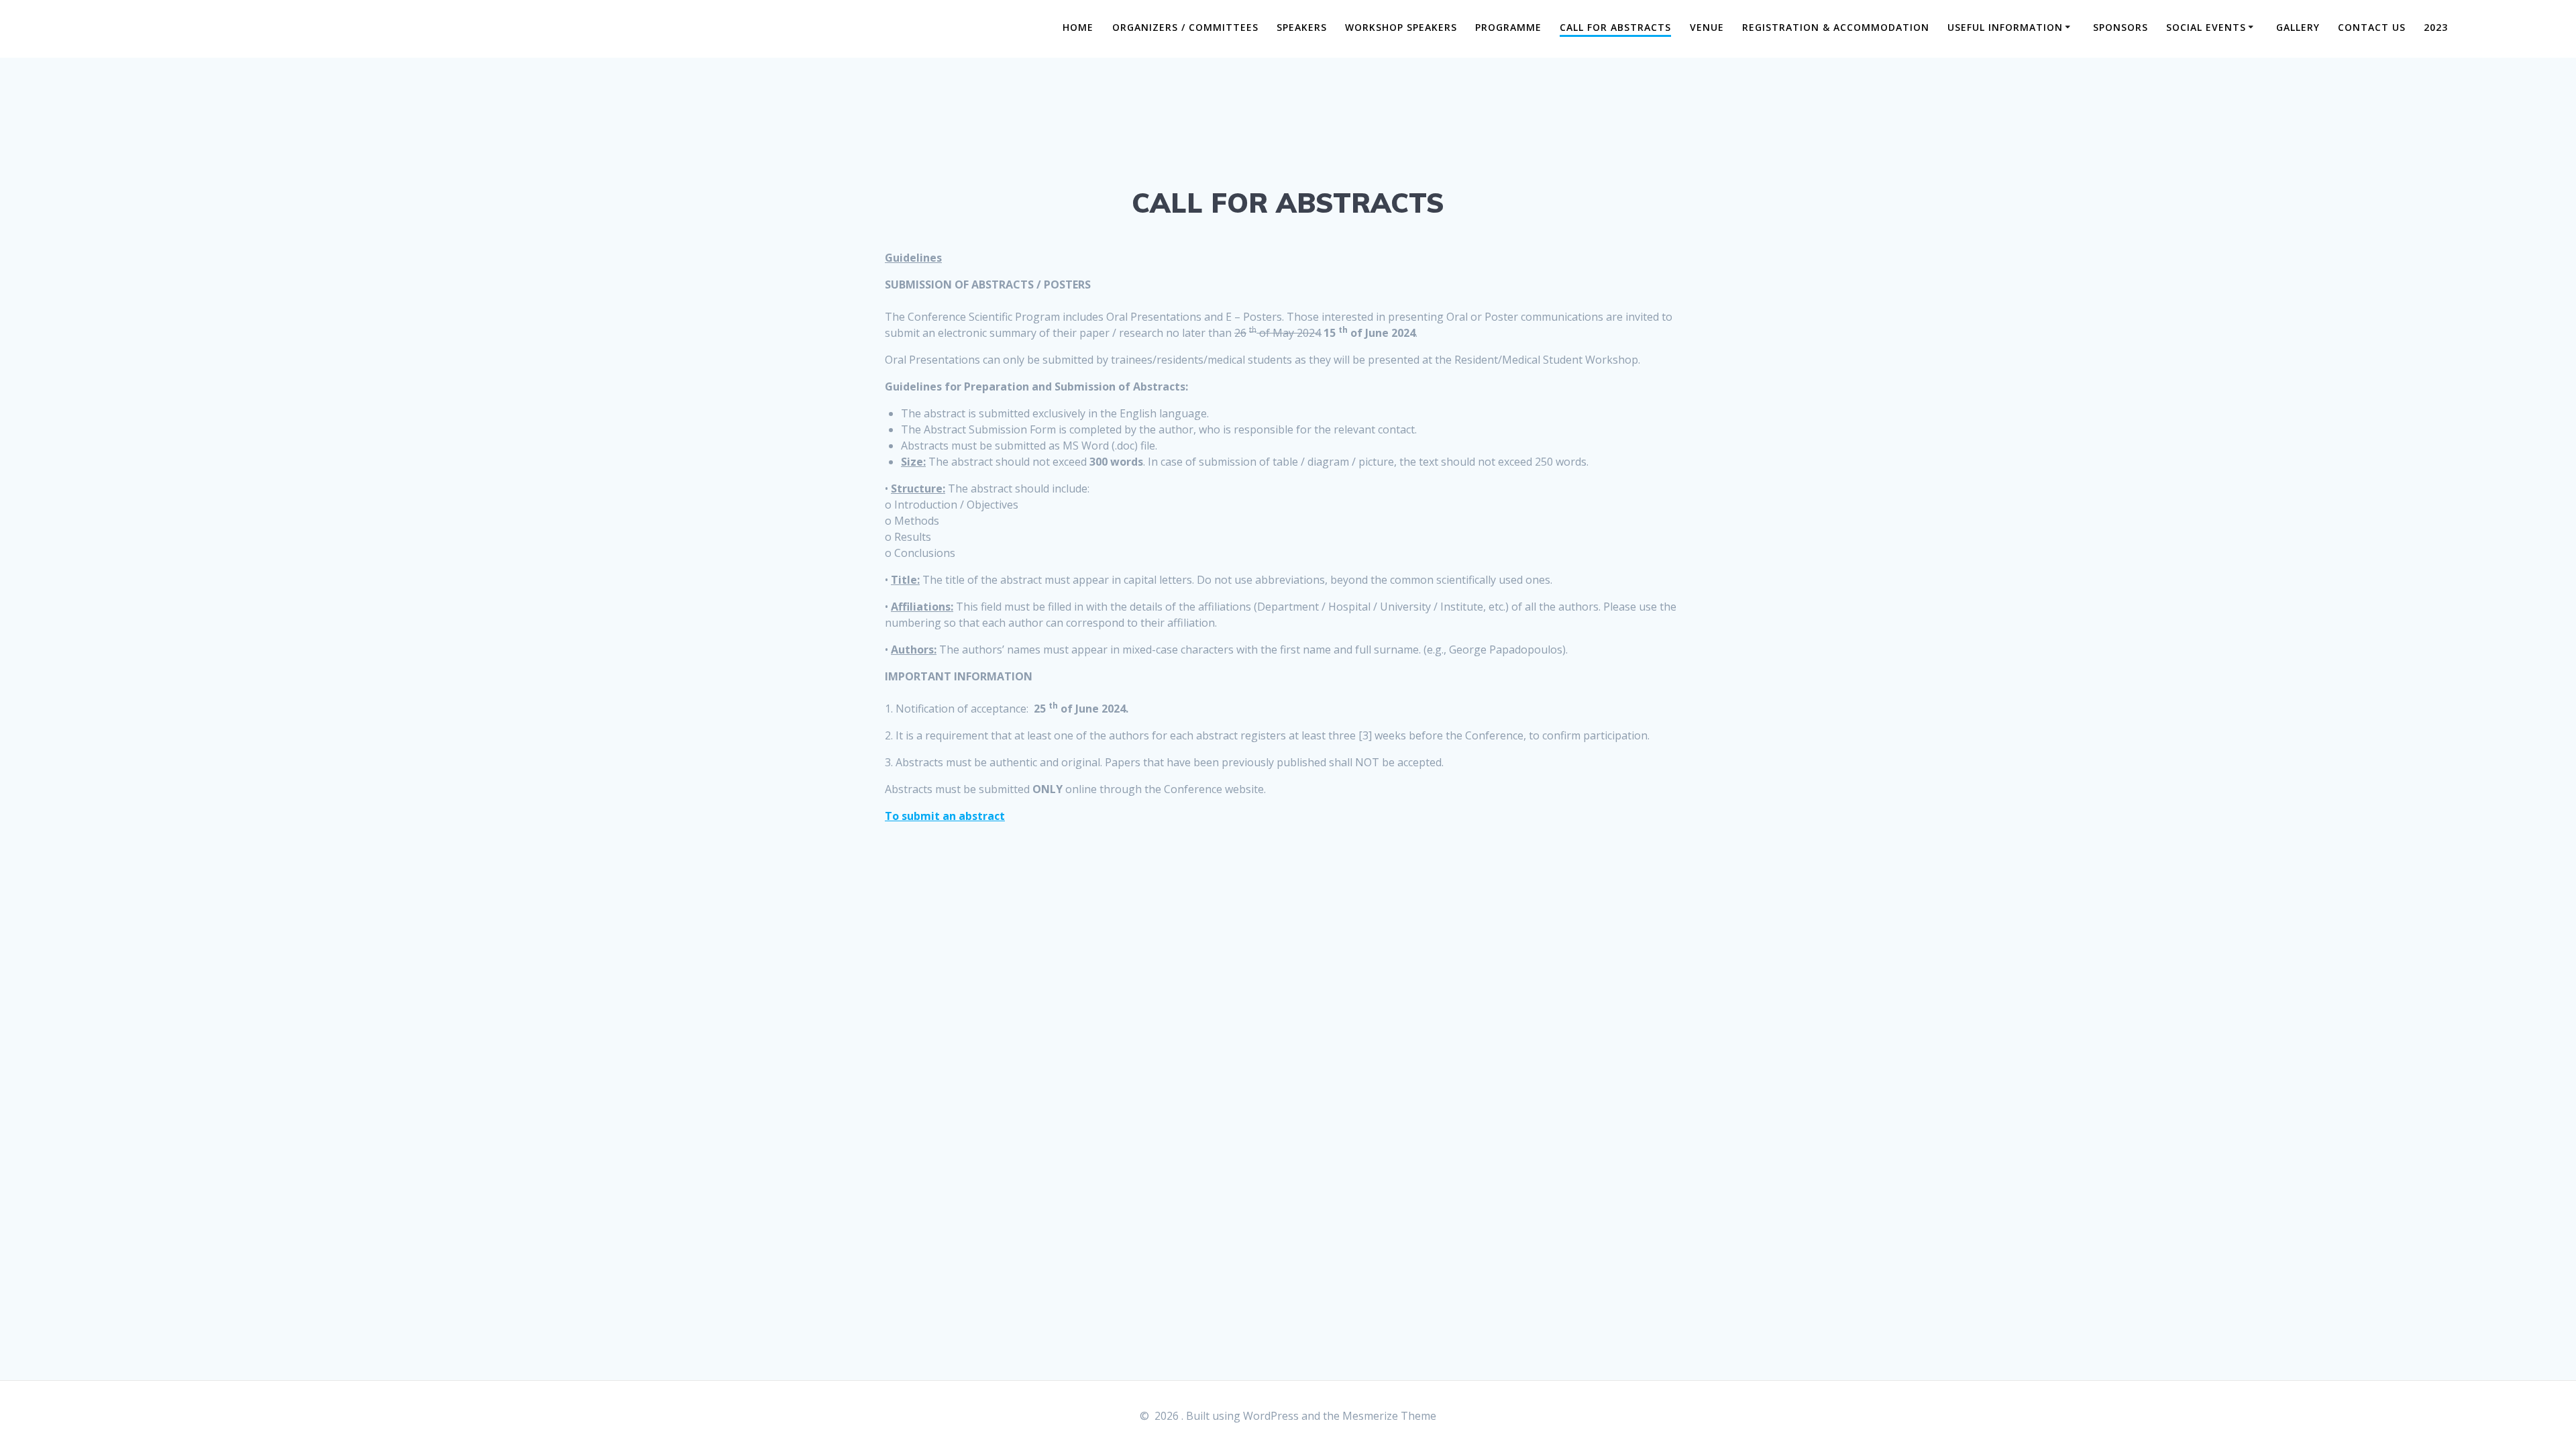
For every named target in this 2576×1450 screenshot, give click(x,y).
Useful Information (2005, 27)
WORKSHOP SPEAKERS (1401, 27)
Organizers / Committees (1185, 27)
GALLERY (2298, 27)
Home (1078, 27)
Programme (1508, 27)
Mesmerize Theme (1389, 1416)
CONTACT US (2372, 27)
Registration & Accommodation (1836, 27)
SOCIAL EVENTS (2206, 27)
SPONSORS (2121, 27)
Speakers (1302, 27)
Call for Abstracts (1615, 27)
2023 (2436, 27)
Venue (1707, 27)
